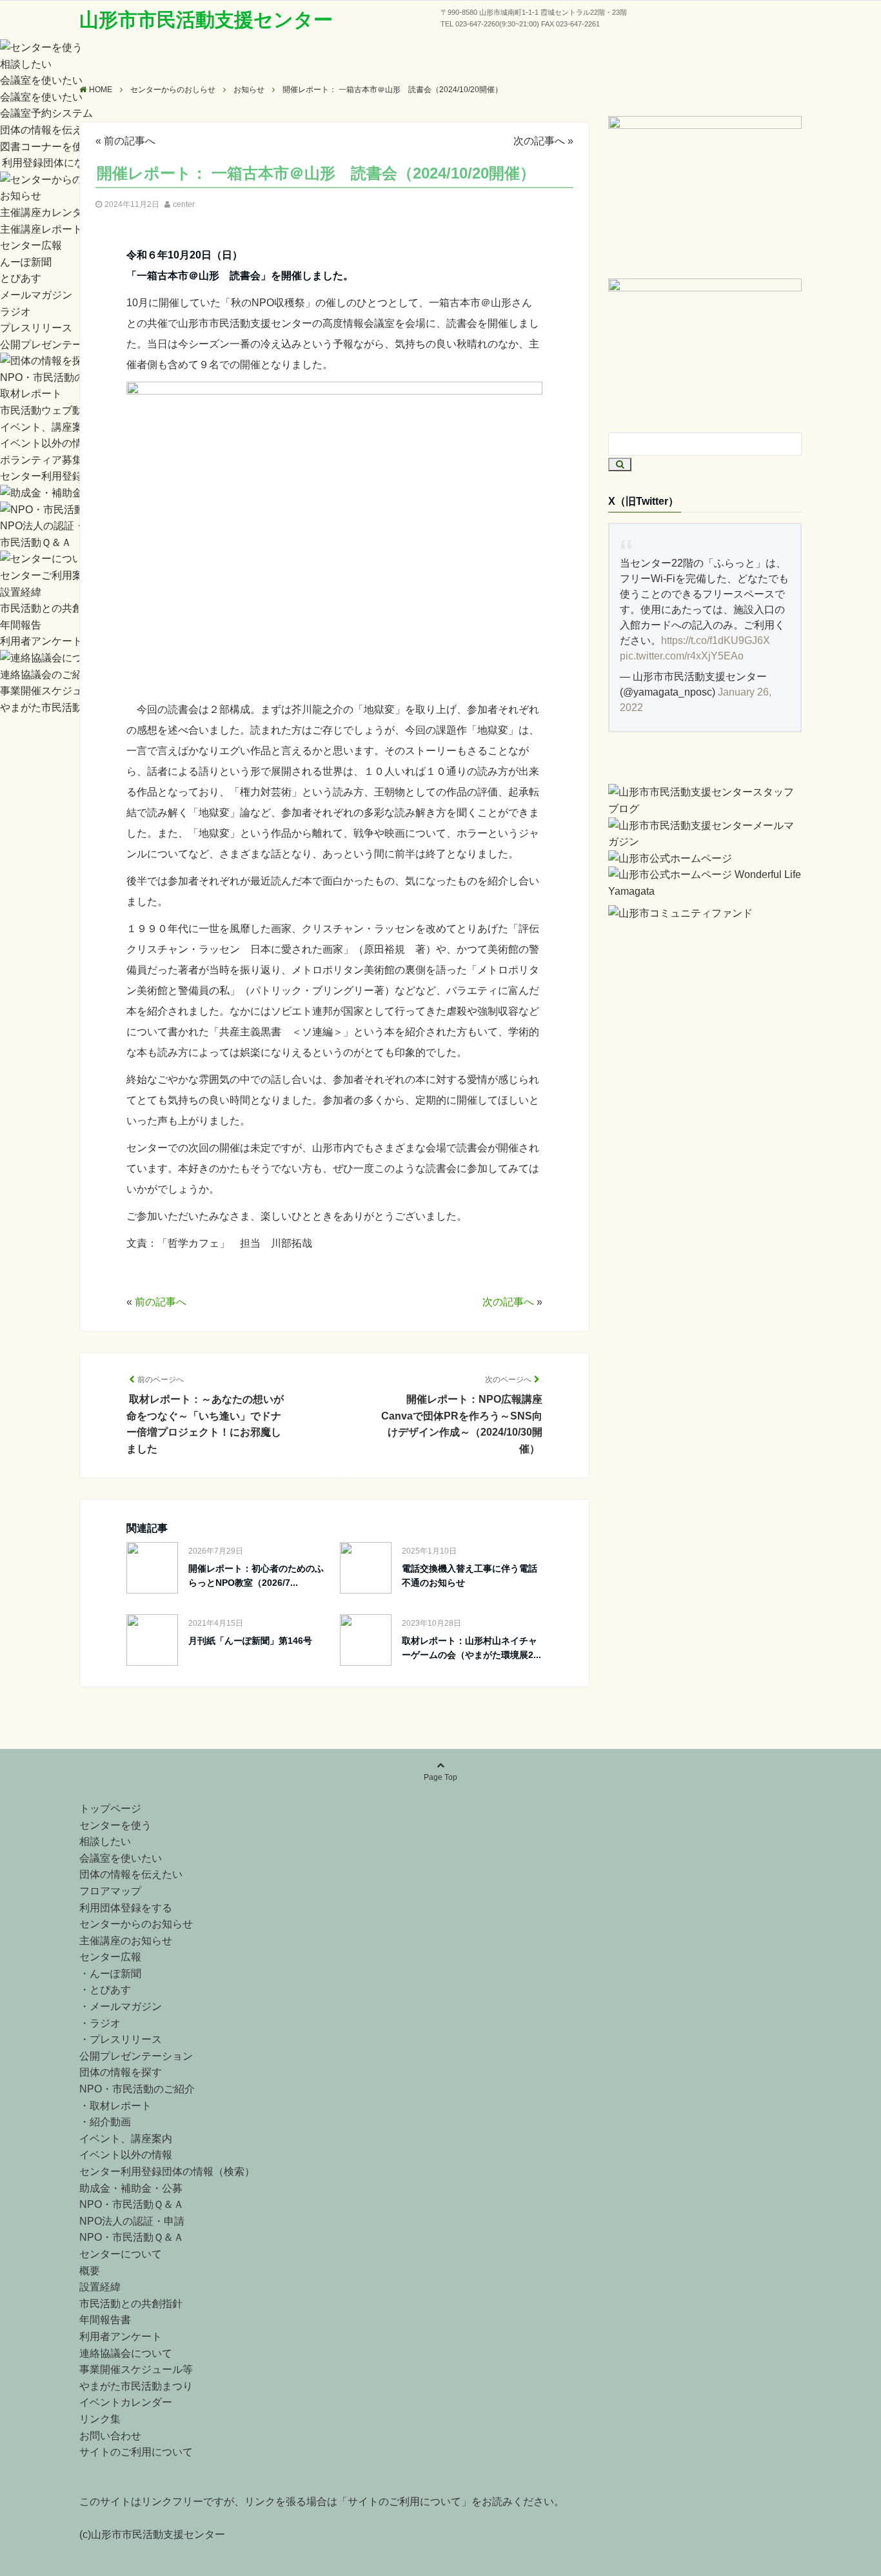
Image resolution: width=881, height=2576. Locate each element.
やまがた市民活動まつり (57, 707)
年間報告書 (105, 2320)
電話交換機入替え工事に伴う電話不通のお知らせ (470, 1576)
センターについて (121, 2254)
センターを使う (115, 1825)
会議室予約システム (46, 113)
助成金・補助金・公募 (131, 2188)
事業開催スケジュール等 (57, 691)
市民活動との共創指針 (52, 608)
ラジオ (15, 312)
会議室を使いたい (41, 80)
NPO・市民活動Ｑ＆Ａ (132, 2204)
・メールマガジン (121, 2006)
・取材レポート (115, 2106)
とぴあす (21, 278)
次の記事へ (539, 141)
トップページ (110, 1809)
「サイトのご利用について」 (404, 2502)
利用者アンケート (41, 641)
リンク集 (100, 2419)
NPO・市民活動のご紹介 (58, 377)
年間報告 (21, 625)
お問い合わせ (110, 2436)
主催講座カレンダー (46, 212)
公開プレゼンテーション (57, 345)
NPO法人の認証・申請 (53, 526)
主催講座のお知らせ (126, 1941)
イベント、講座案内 (46, 427)
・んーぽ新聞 (110, 1974)
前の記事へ (130, 141)
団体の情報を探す (121, 2072)
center (184, 204)
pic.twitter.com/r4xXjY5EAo (682, 656)
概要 (90, 2271)
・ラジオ (100, 2023)
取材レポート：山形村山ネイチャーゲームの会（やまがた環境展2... (471, 1648)
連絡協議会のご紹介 (46, 675)
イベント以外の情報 (46, 443)
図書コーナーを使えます (57, 147)
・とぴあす (105, 1990)
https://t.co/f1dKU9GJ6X (716, 640)
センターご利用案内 (46, 575)
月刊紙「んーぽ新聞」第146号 (250, 1641)
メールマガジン (36, 295)
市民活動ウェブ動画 (46, 410)
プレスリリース (36, 328)
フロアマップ (110, 1891)
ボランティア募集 (41, 460)
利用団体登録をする (126, 1908)
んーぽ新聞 (26, 262)
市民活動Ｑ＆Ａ (36, 542)
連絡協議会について (126, 2353)
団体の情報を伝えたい (52, 130)
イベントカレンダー (126, 2402)
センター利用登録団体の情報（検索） (167, 2171)
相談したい (26, 64)
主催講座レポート (41, 229)
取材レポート (31, 394)
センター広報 (31, 245)
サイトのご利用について (136, 2452)
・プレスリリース (121, 2039)
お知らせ (21, 196)
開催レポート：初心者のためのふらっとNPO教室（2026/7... (256, 1576)
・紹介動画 (105, 2122)
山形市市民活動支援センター (206, 20)
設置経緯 (21, 592)
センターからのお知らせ (136, 1924)
